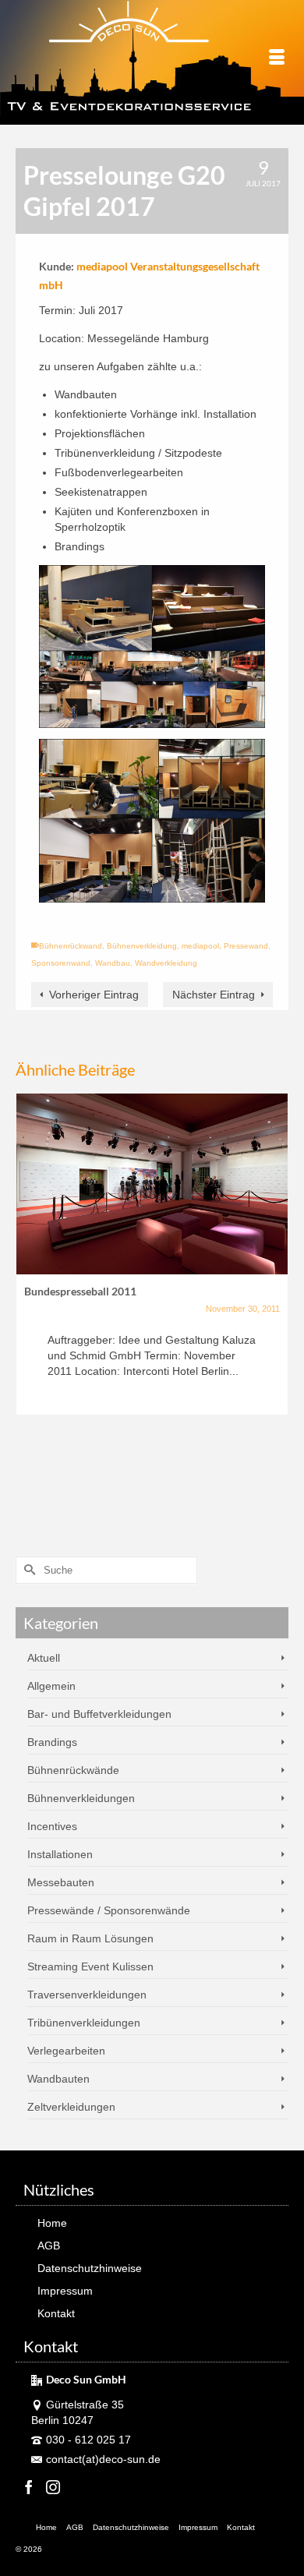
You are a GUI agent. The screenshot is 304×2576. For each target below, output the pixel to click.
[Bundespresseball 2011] (152, 1184)
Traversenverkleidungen (87, 1995)
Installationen (60, 1854)
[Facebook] (29, 2487)
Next (275, 1307)
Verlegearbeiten (66, 2051)
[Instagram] (53, 2487)
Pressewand (246, 946)
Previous (29, 1307)
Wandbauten (58, 2079)
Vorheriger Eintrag (94, 995)
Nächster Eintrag (214, 995)
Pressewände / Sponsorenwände (109, 1910)
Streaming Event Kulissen (90, 1966)
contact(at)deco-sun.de (103, 2459)
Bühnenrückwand (71, 946)
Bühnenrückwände (73, 1770)
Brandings (52, 1742)
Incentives (52, 1826)
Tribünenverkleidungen (84, 2023)
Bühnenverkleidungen (81, 1798)
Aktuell (44, 1658)
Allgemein (51, 1686)
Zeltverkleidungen (71, 2107)
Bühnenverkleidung (142, 946)
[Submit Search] (27, 1570)
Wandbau (113, 963)
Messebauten (61, 1882)
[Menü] (277, 58)
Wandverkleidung (166, 963)
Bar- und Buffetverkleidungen (99, 1714)
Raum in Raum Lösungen (90, 1938)
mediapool (200, 946)
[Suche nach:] (106, 1570)
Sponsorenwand (61, 963)
